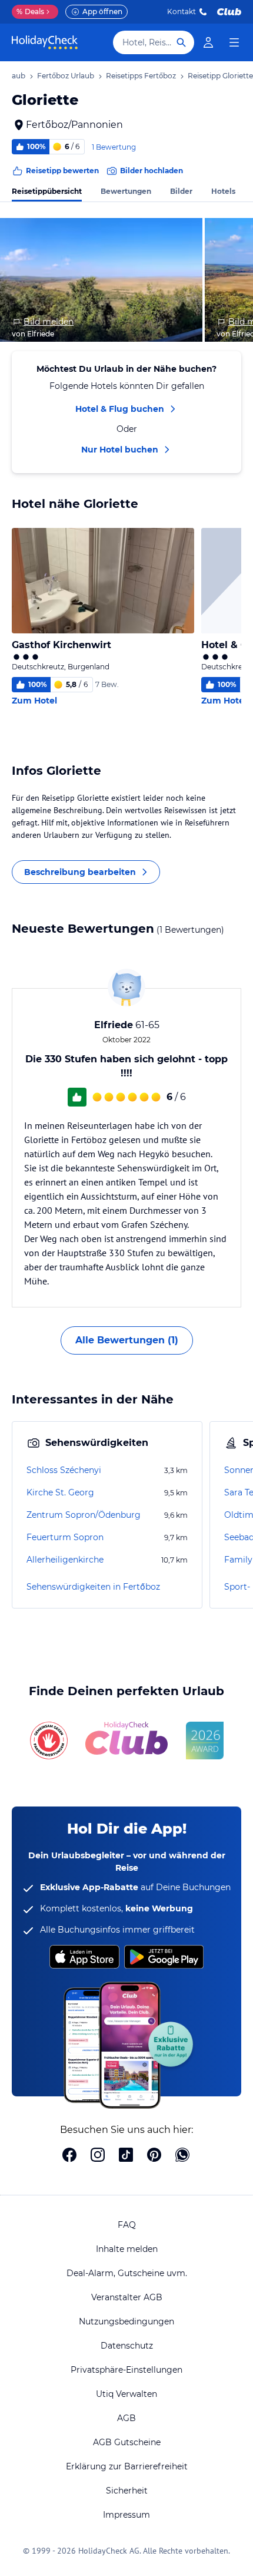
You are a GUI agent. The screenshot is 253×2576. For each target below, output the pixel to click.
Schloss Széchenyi (64, 1470)
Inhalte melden (127, 2249)
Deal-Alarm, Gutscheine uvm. (127, 2273)
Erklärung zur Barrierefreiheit (127, 2466)
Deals (30, 11)
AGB (126, 2418)
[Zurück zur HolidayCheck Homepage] (45, 42)
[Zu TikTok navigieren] (126, 2156)
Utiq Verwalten (126, 2394)
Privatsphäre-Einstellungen (126, 2370)
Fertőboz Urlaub (66, 76)
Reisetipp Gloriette (220, 76)
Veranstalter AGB (127, 2297)
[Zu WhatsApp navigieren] (182, 2156)
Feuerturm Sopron (65, 1537)
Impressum (126, 2515)
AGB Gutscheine (127, 2442)
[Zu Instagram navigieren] (98, 2156)
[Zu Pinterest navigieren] (154, 2156)
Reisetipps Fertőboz (141, 76)
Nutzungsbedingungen (126, 2321)
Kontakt (182, 11)
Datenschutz (127, 2346)
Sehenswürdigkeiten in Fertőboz (93, 1587)
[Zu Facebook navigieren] (69, 2156)
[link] (208, 42)
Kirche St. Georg (60, 1492)
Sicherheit (127, 2491)
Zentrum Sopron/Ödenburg (84, 1515)
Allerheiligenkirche (65, 1560)
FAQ (127, 2225)
